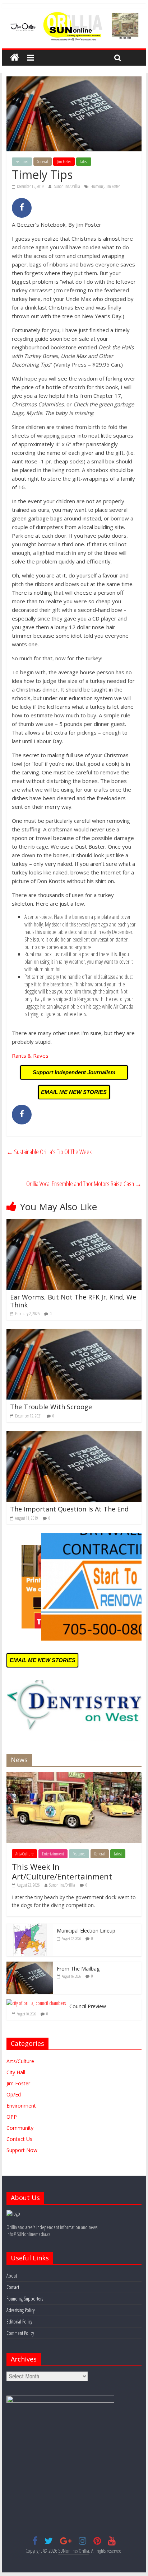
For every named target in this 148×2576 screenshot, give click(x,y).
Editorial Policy (19, 2322)
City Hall (16, 2072)
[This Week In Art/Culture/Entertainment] (74, 1776)
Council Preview (88, 2006)
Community (20, 2128)
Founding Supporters (25, 2299)
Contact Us (19, 2139)
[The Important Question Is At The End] (74, 1435)
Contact (13, 2287)
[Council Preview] (36, 2003)
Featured (22, 162)
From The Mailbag (78, 1969)
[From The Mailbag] (30, 1965)
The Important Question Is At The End (69, 1509)
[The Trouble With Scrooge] (74, 1333)
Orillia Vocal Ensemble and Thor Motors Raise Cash (84, 1184)
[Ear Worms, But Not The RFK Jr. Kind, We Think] (74, 1223)
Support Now (22, 2150)
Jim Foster (64, 162)
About (12, 2276)
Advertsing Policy (20, 2310)
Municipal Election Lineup (86, 1931)
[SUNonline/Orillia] (15, 58)
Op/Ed (14, 2094)
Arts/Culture (24, 1854)
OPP (12, 2117)
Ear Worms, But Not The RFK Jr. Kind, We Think (73, 1301)
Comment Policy (20, 2333)
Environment (21, 2106)
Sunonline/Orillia (68, 186)
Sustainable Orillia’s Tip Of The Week (49, 1152)
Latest (84, 162)
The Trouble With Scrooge (51, 1407)
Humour (97, 186)
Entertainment (53, 1854)
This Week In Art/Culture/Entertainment (62, 1871)
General (43, 162)
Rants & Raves (30, 1056)
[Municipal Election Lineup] (30, 1927)
